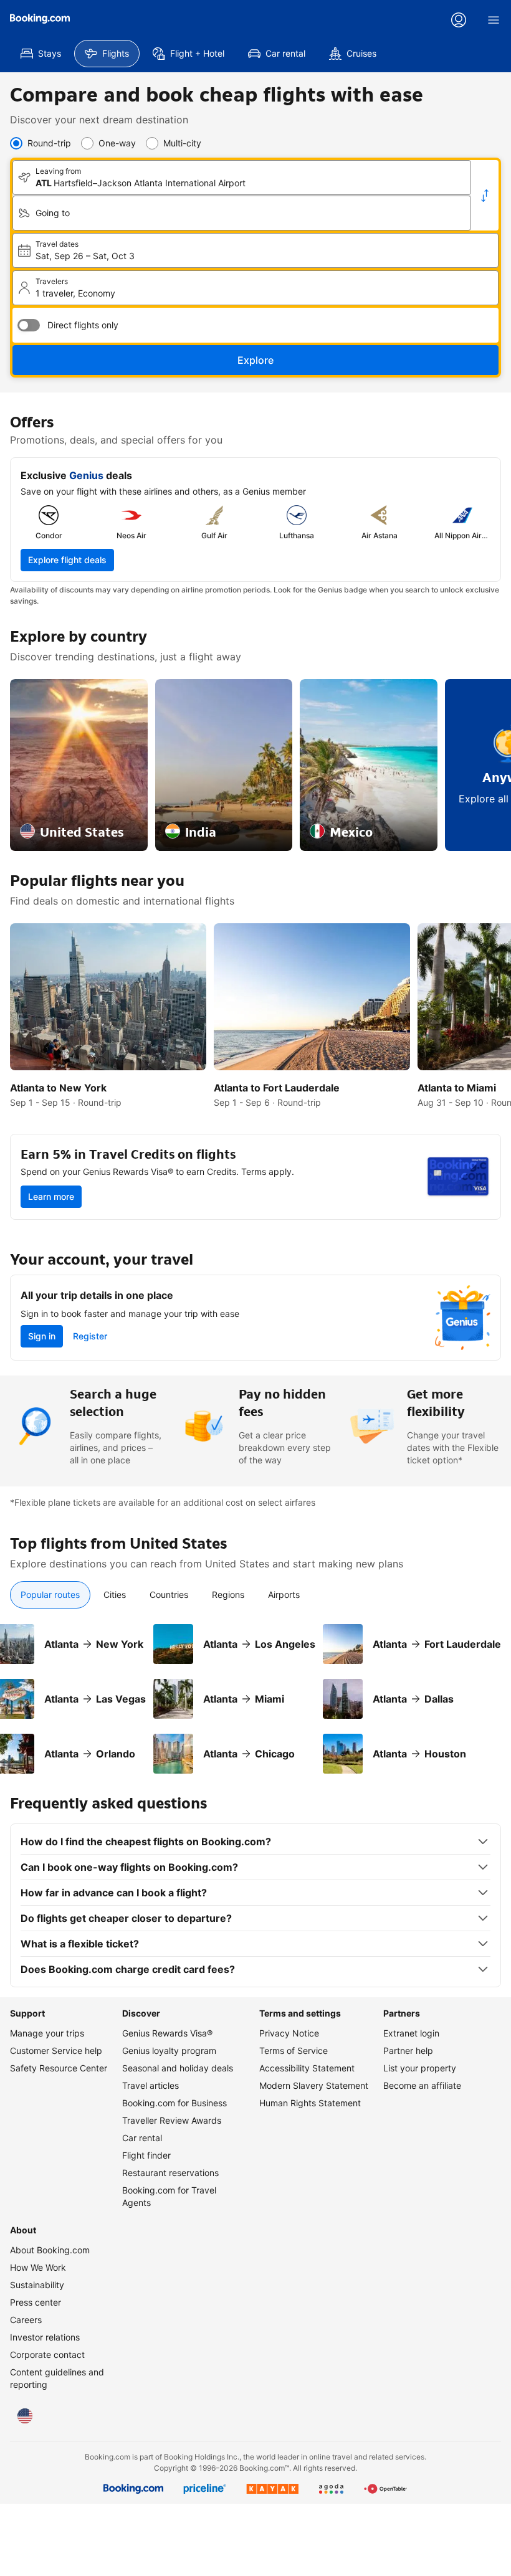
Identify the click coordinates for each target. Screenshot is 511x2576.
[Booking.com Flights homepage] (40, 19)
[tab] (50, 1595)
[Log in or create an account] (459, 20)
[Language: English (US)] (25, 2416)
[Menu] (494, 20)
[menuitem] (41, 54)
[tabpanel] (255, 1691)
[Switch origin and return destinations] (485, 196)
